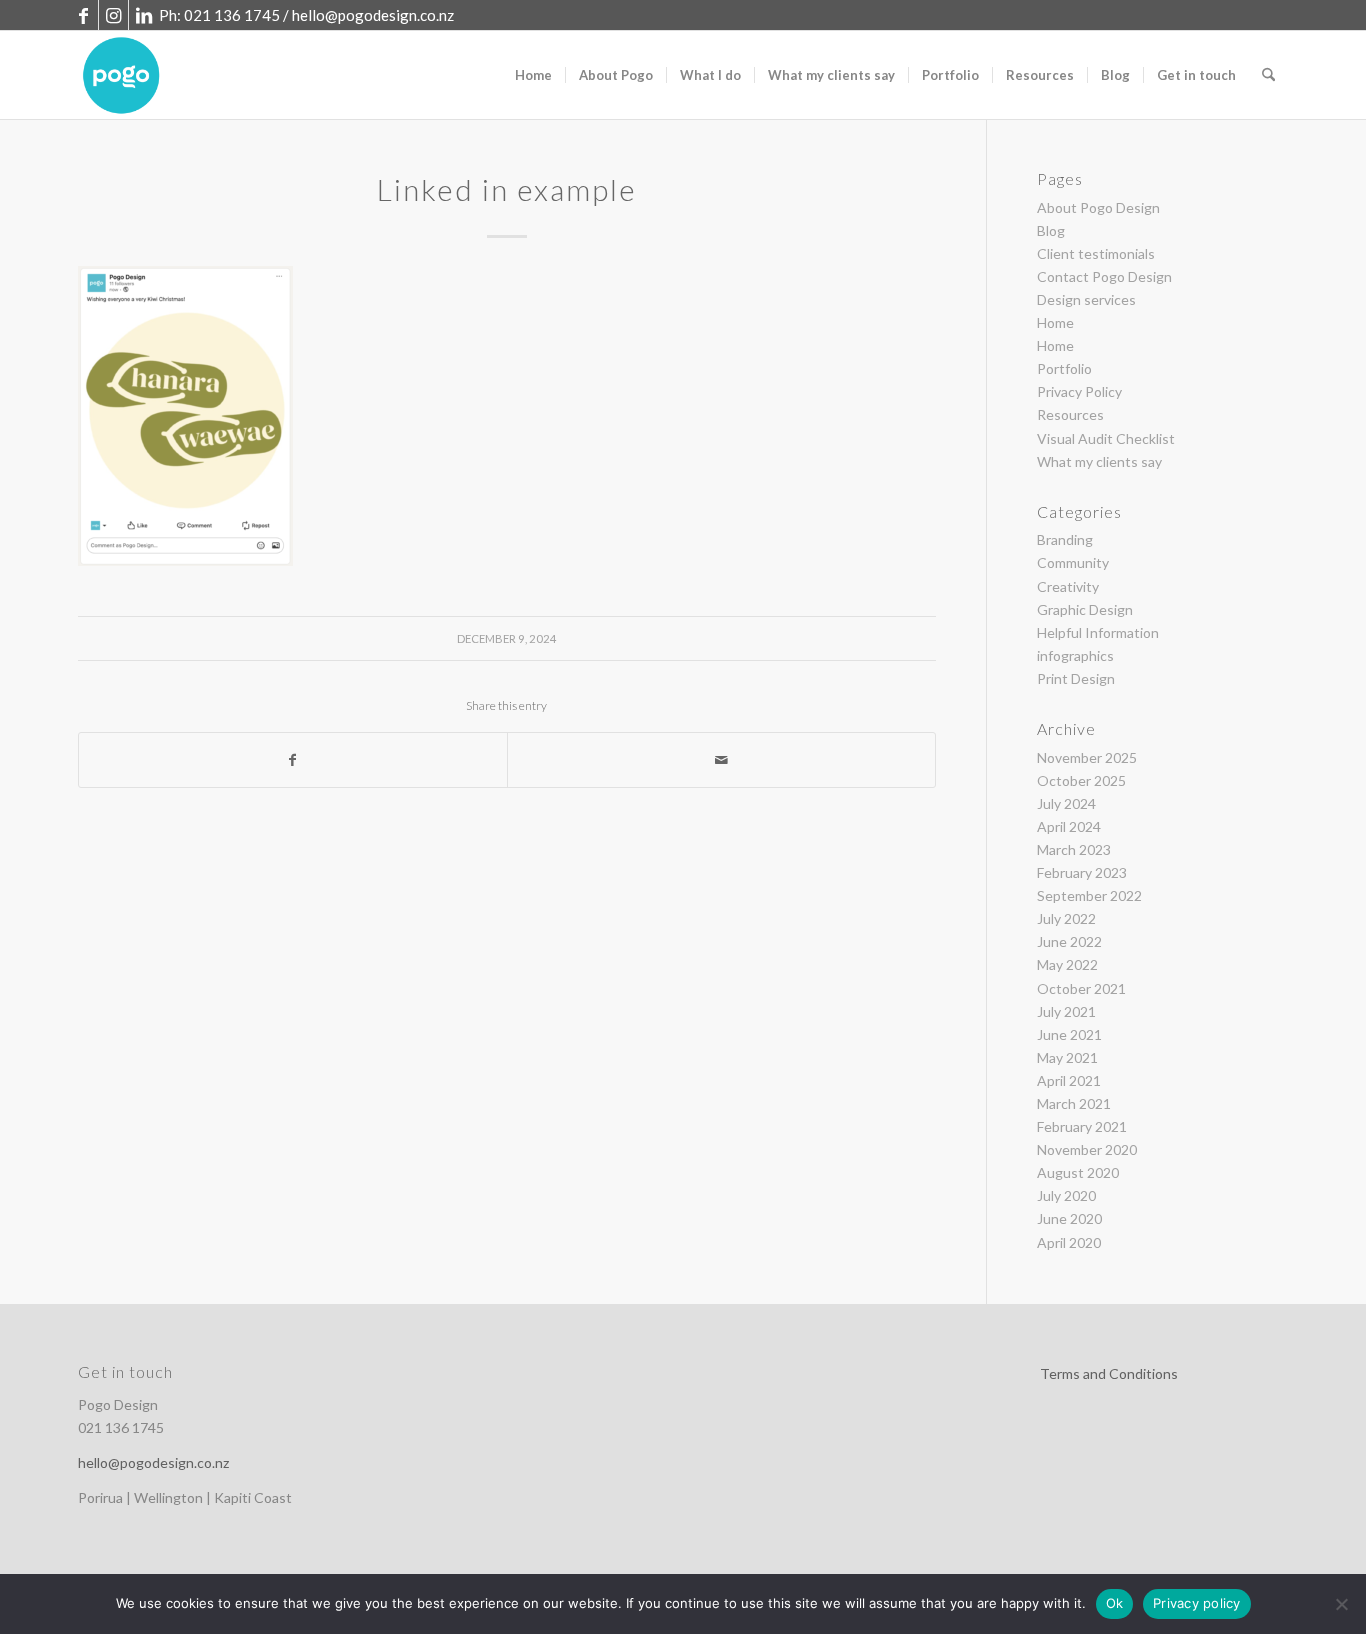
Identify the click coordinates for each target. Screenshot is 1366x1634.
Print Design (1076, 678)
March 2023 (1074, 849)
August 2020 (1078, 1172)
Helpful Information (1098, 632)
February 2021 (1082, 1126)
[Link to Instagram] (113, 15)
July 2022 (1066, 918)
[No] (1341, 1604)
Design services (1086, 299)
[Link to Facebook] (83, 15)
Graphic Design (1085, 609)
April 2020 (1069, 1242)
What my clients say (1099, 461)
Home (1055, 322)
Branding (1065, 539)
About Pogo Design (1098, 207)
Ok (1115, 1603)
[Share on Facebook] (293, 760)
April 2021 (1069, 1080)
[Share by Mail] (721, 760)
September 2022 (1089, 895)
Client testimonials (1096, 253)
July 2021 (1066, 1011)
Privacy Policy (1079, 391)
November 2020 (1087, 1149)
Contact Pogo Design (1104, 276)
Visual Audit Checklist (1106, 438)
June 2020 (1069, 1218)
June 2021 (1069, 1034)
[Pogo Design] (121, 75)
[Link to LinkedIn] (144, 15)
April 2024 (1069, 826)
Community (1073, 562)
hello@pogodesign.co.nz (373, 15)
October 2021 (1081, 988)
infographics (1075, 655)
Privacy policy (1197, 1603)
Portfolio (1064, 368)
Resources (1070, 414)
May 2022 (1067, 964)
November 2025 (1087, 757)
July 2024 (1066, 803)
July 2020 (1066, 1195)
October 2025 (1081, 780)
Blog (1051, 230)
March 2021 (1074, 1103)
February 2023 (1082, 872)
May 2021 (1067, 1057)
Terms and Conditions (1109, 1373)
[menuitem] (533, 75)
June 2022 (1069, 941)
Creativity (1068, 586)
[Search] (1268, 75)
